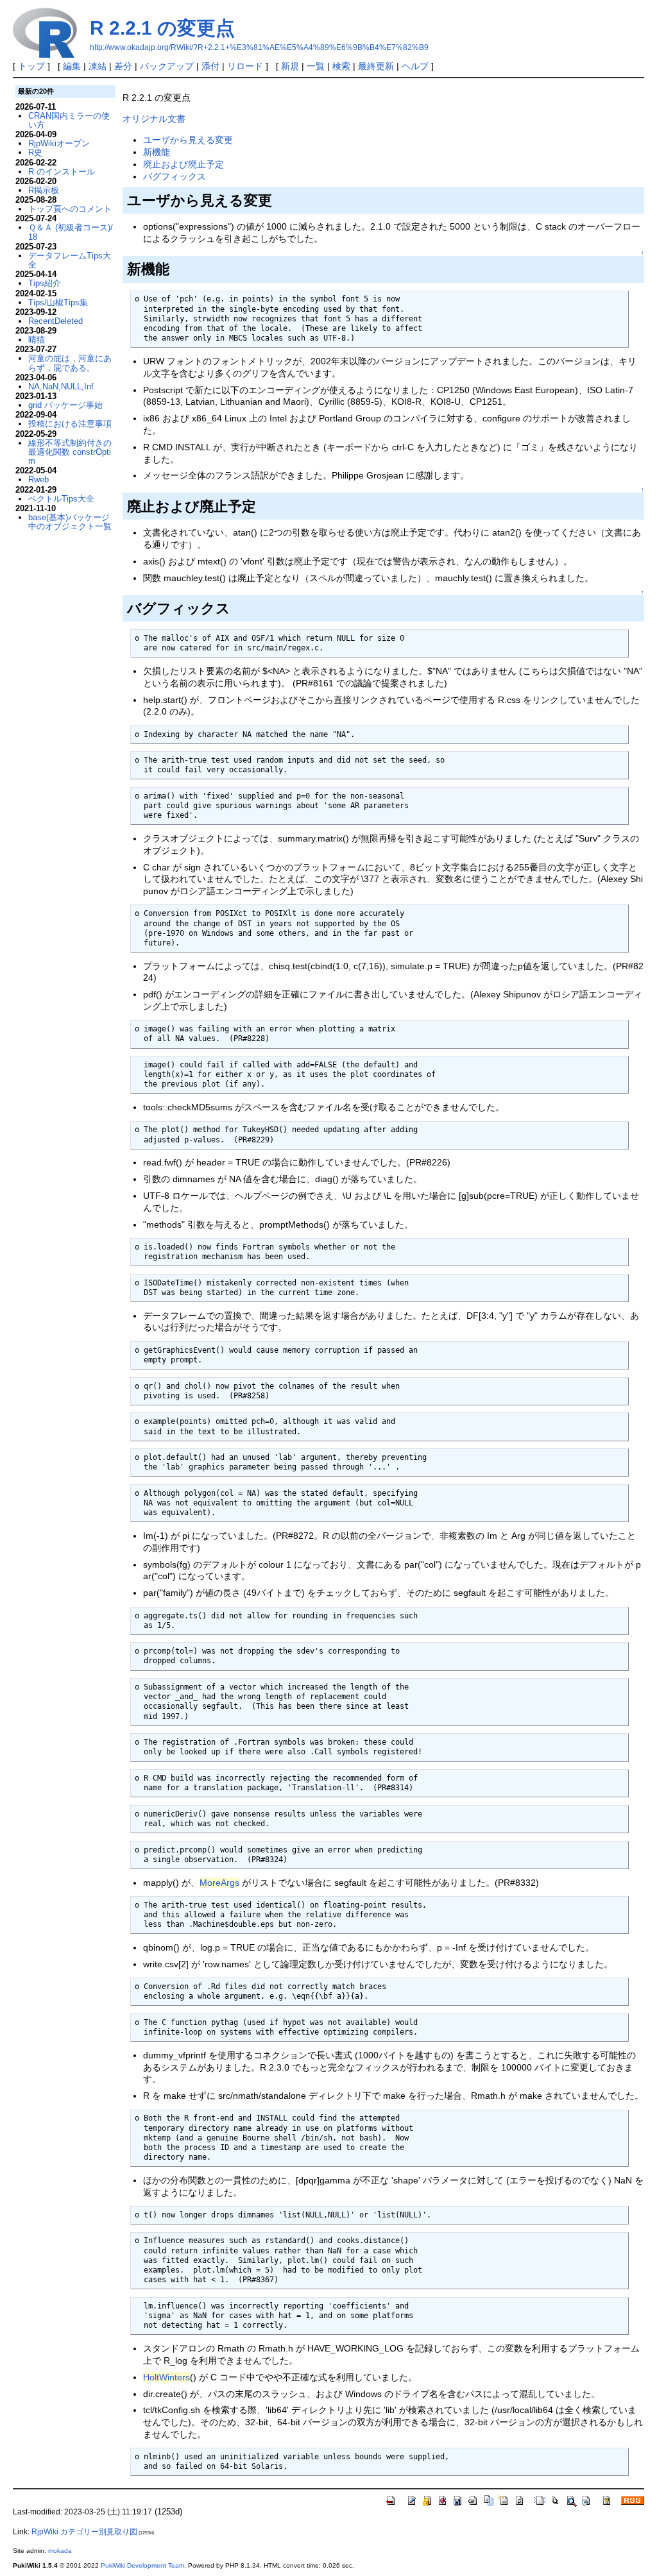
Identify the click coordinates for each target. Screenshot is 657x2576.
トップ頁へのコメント (70, 209)
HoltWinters (166, 2377)
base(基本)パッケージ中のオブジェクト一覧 (70, 522)
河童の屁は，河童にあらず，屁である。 (70, 363)
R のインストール (62, 172)
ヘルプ (415, 66)
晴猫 (37, 340)
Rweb (38, 479)
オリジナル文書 (154, 119)
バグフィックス (175, 176)
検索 (341, 66)
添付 (210, 66)
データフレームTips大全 (70, 260)
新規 (290, 66)
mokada (60, 2551)
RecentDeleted (55, 321)
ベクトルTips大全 (61, 499)
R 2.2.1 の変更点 (162, 28)
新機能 (157, 152)
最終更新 (376, 66)
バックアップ (167, 66)
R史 (35, 152)
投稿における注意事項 (70, 424)
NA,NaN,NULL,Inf (61, 386)
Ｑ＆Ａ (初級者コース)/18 (71, 232)
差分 (123, 66)
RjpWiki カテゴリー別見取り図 (84, 2532)
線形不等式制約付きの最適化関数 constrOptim (70, 452)
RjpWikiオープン (59, 143)
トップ (31, 66)
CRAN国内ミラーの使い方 (69, 120)
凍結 (98, 66)
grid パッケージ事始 (65, 405)
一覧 (316, 66)
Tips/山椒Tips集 (58, 302)
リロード (245, 66)
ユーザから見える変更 (188, 140)
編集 (72, 66)
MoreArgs (219, 1883)
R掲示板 (44, 190)
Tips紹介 (45, 283)
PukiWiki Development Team (142, 2565)
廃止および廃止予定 (183, 164)
